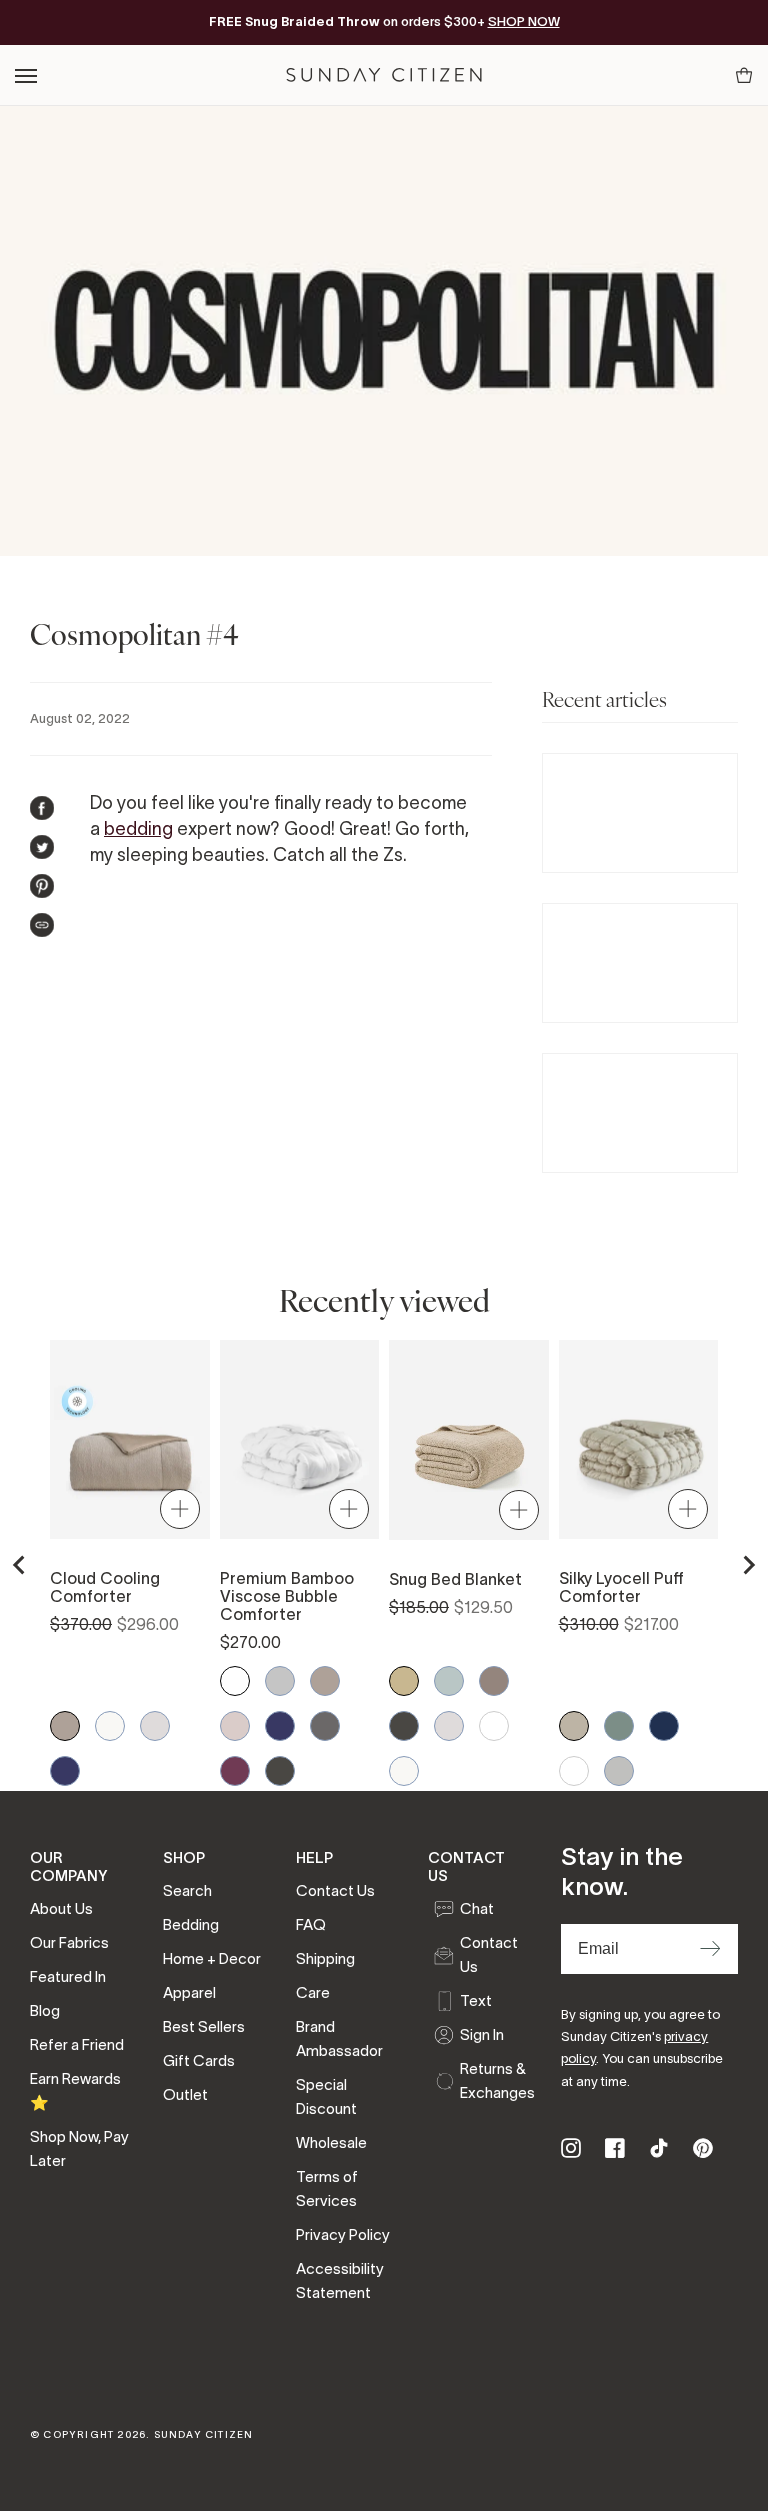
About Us (61, 1908)
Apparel (189, 1992)
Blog (45, 2010)
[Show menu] (27, 75)
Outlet (185, 2094)
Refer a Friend (77, 2044)
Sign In (482, 2034)
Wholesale (331, 2142)
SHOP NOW (524, 21)
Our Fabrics (69, 1942)
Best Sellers (204, 2026)
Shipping (325, 1958)
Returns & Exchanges (495, 2080)
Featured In (68, 1976)
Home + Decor (212, 1958)
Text (476, 2000)
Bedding (191, 1924)
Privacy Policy (343, 2234)
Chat (477, 1908)
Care (313, 1992)
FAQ (311, 1924)
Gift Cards (199, 2060)
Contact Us (335, 1890)
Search (187, 1890)
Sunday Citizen (204, 2434)
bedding (138, 829)
